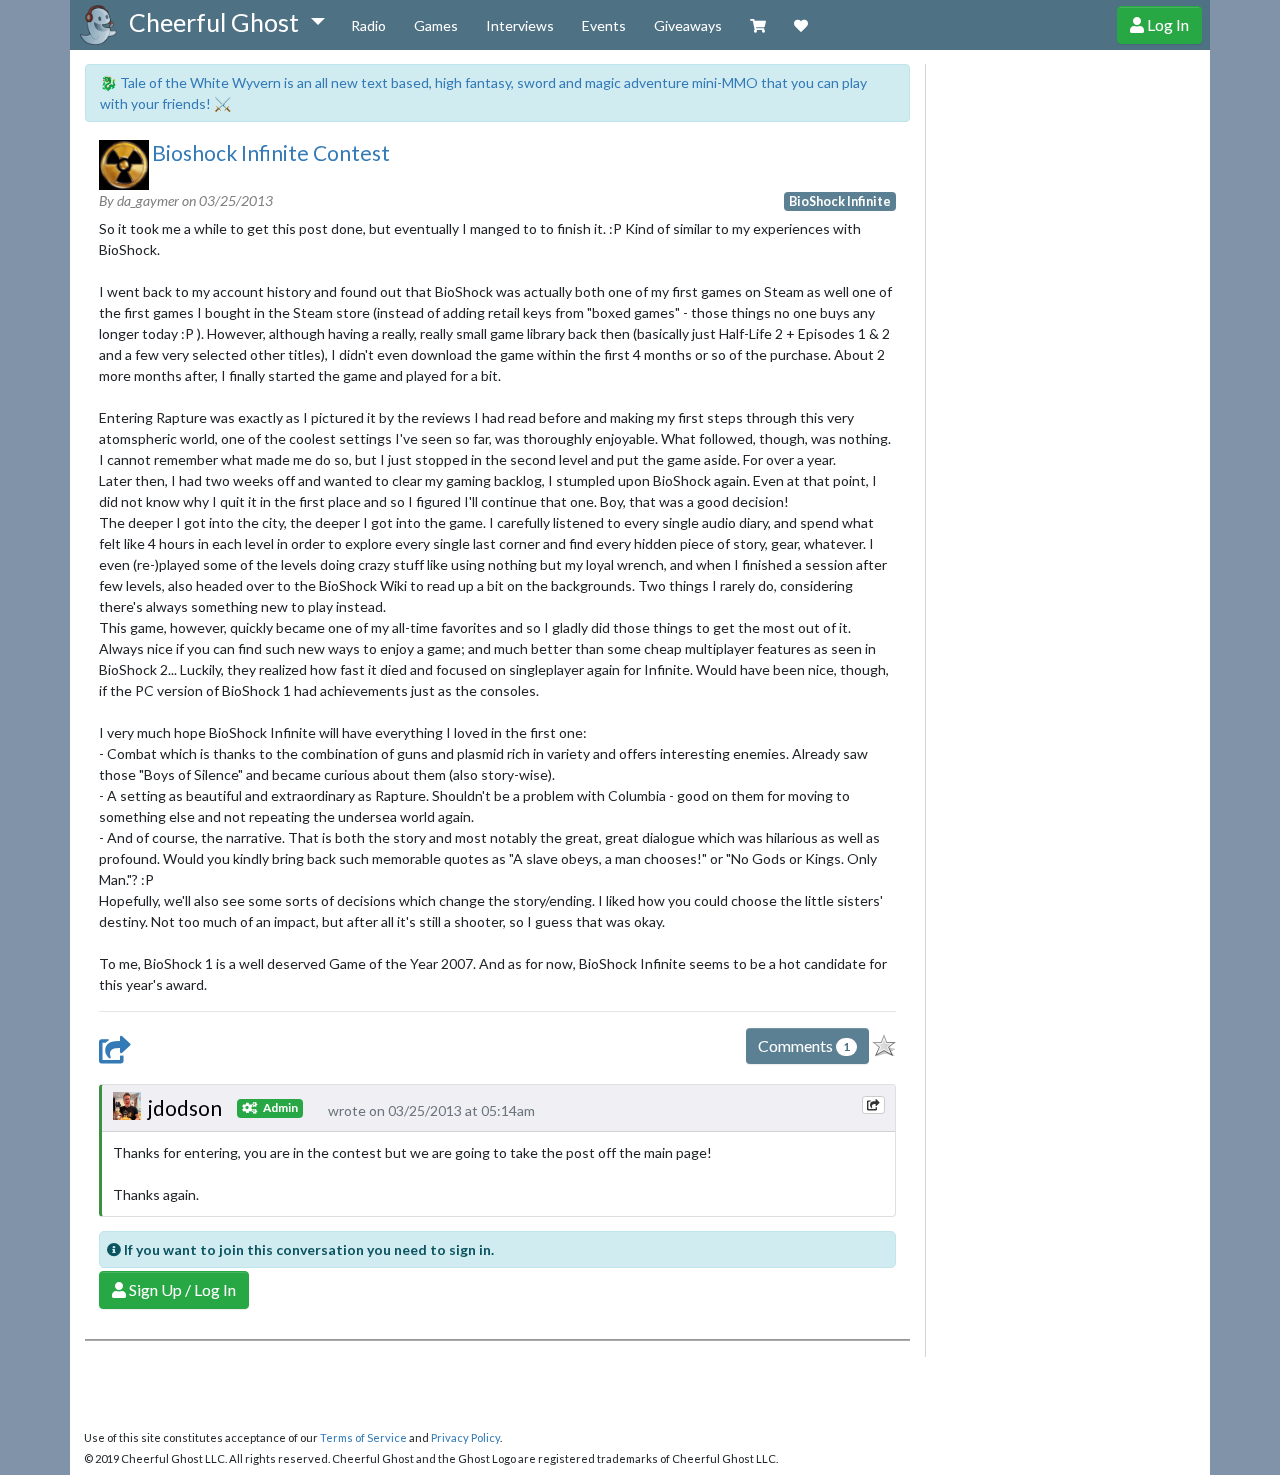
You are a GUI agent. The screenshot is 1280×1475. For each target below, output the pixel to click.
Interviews (520, 25)
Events (604, 25)
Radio (368, 25)
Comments (804, 1045)
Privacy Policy (465, 1437)
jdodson (185, 1107)
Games (436, 25)
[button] (226, 23)
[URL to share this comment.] (873, 1105)
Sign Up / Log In (181, 1289)
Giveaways (688, 25)
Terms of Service (363, 1437)
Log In (1166, 24)
